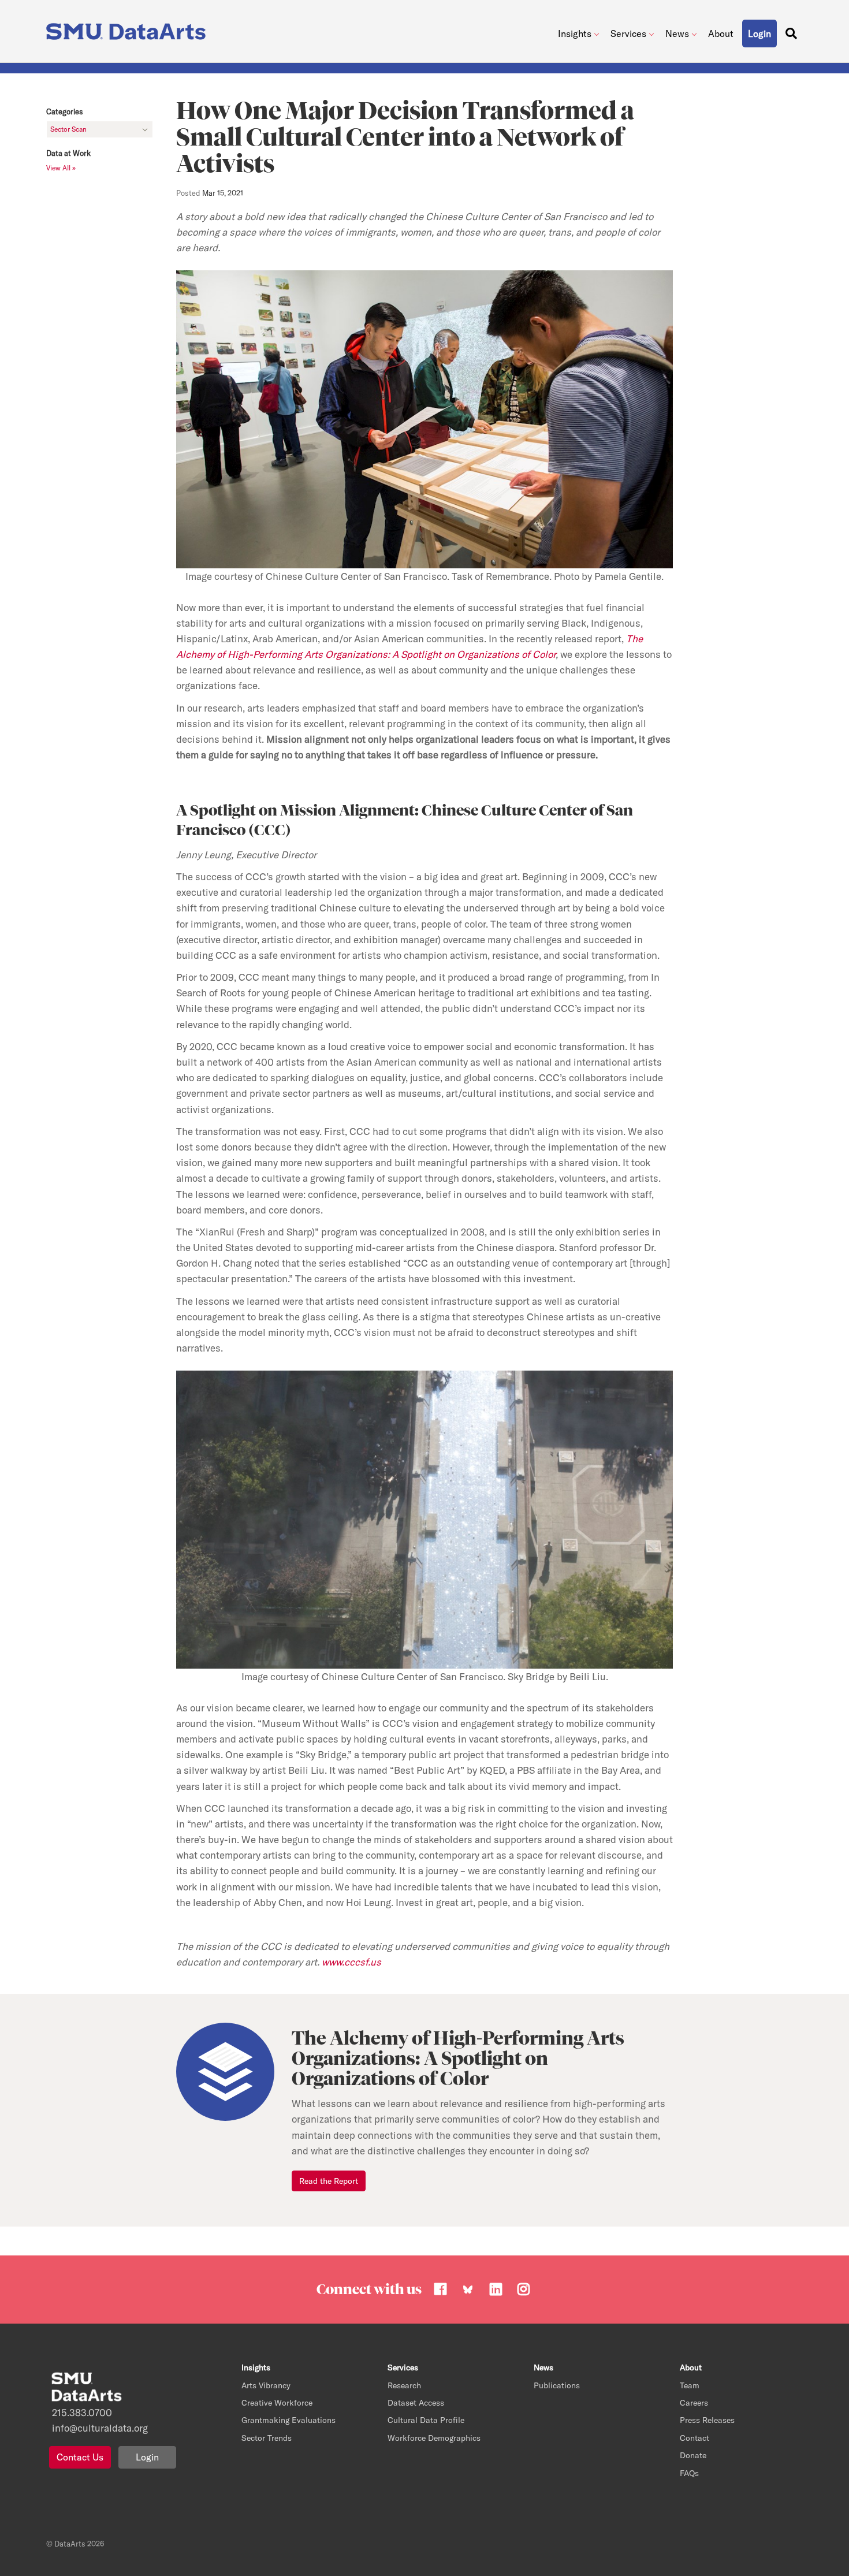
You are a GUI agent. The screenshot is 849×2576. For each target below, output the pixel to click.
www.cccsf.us (351, 1962)
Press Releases (707, 2420)
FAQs (689, 2473)
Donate (693, 2455)
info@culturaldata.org (100, 2428)
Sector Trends (267, 2438)
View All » (61, 168)
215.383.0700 (82, 2412)
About (721, 33)
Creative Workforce (277, 2403)
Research (404, 2385)
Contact (695, 2438)
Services (628, 33)
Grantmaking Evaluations (288, 2420)
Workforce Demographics (434, 2438)
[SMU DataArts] (129, 29)
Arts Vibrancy (266, 2385)
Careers (694, 2403)
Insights (575, 33)
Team (690, 2385)
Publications (557, 2385)
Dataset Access (416, 2403)
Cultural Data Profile (426, 2420)
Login (147, 2457)
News (677, 33)
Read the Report (329, 2181)
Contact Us (80, 2457)
